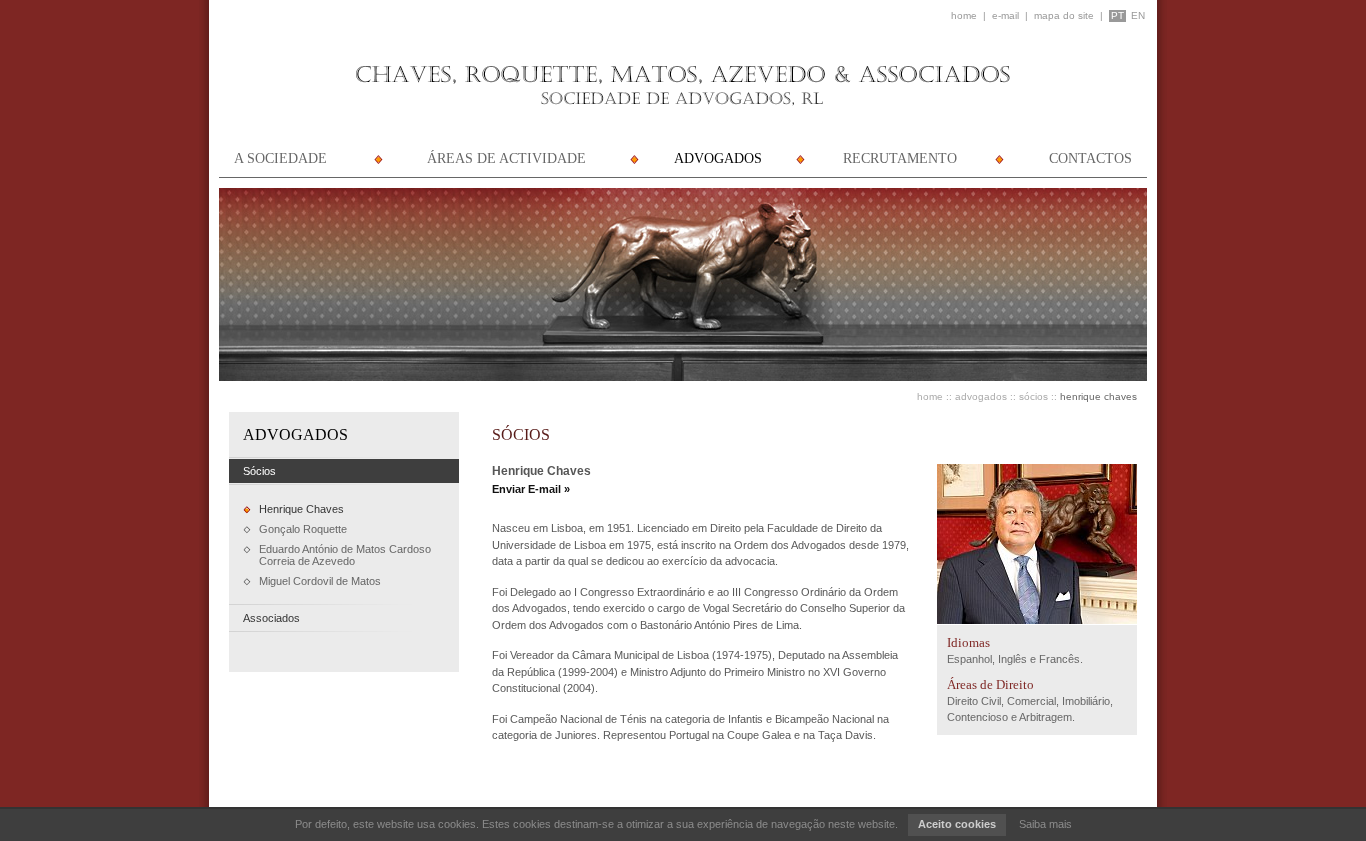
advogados (981, 396)
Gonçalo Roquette (303, 529)
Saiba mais (1045, 824)
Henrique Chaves (301, 509)
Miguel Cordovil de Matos (320, 581)
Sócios (259, 471)
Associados (271, 618)
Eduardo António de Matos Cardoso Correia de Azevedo (345, 555)
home (964, 15)
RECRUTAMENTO (900, 158)
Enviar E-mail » (531, 489)
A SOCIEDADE (280, 158)
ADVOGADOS (718, 158)
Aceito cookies (957, 824)
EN (1138, 15)
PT (1117, 15)
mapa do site (1064, 15)
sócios (1033, 396)
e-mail (1005, 15)
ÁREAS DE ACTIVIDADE (506, 158)
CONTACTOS (1090, 158)
